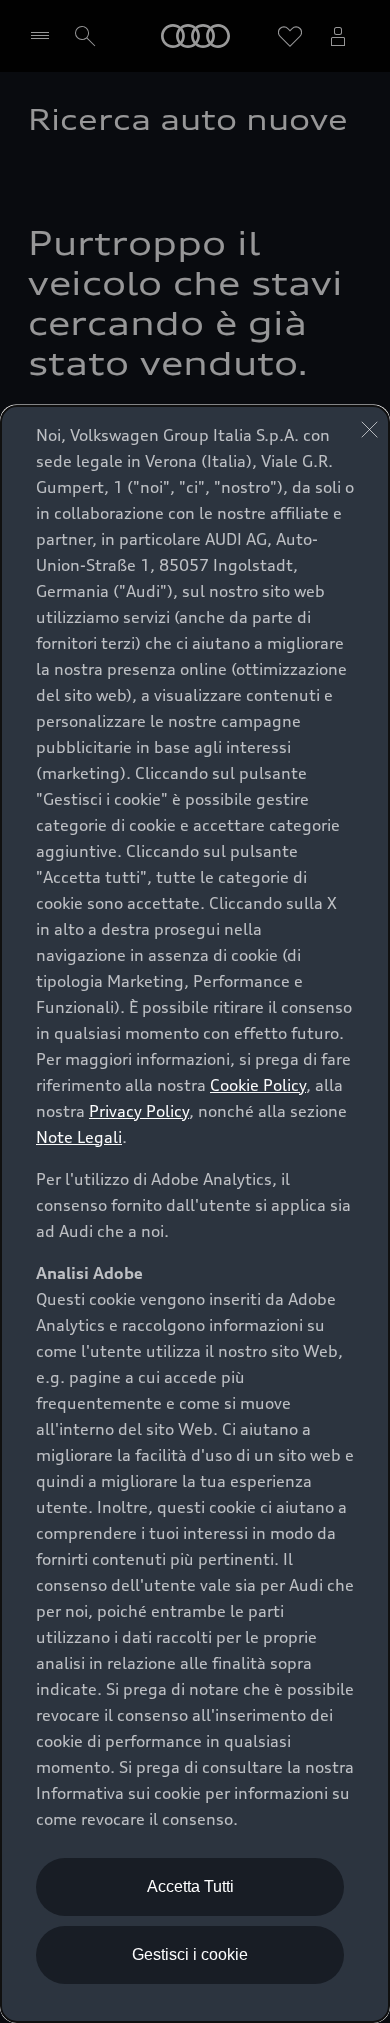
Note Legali (79, 1137)
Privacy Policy (139, 1111)
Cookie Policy (258, 1085)
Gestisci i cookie (190, 1954)
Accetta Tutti (190, 1886)
